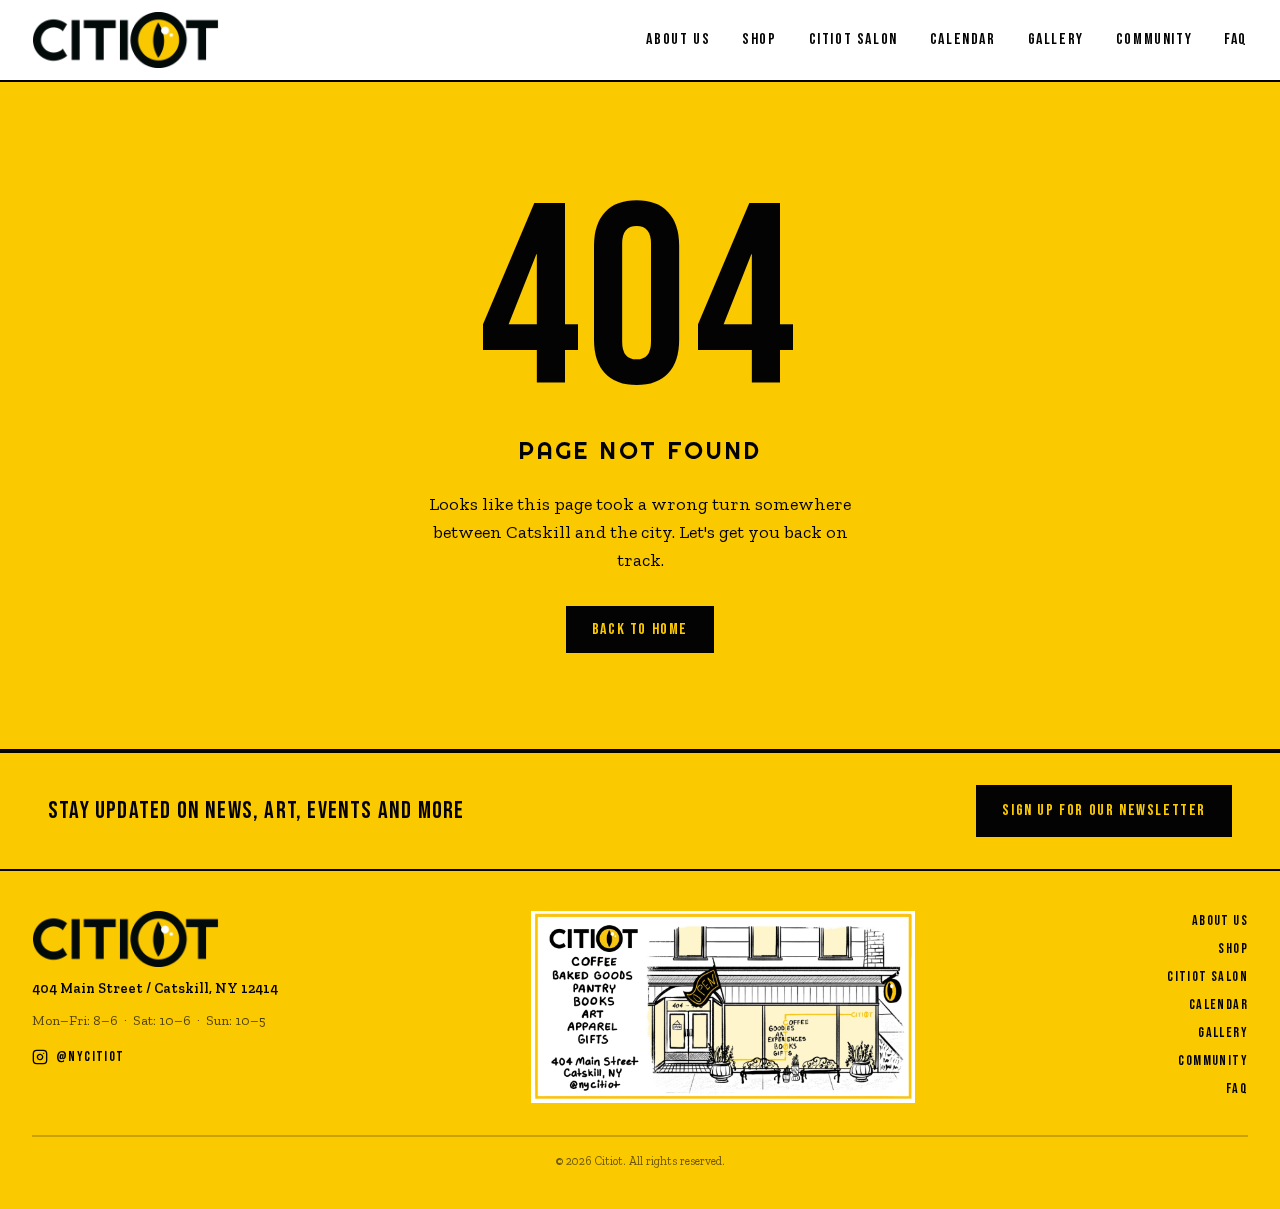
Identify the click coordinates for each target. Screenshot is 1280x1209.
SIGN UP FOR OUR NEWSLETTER (1104, 810)
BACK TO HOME (640, 629)
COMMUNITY (1154, 39)
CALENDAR (963, 39)
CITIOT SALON (853, 39)
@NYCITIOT (90, 1056)
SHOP (759, 39)
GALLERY (1056, 39)
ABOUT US (678, 39)
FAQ (1236, 39)
